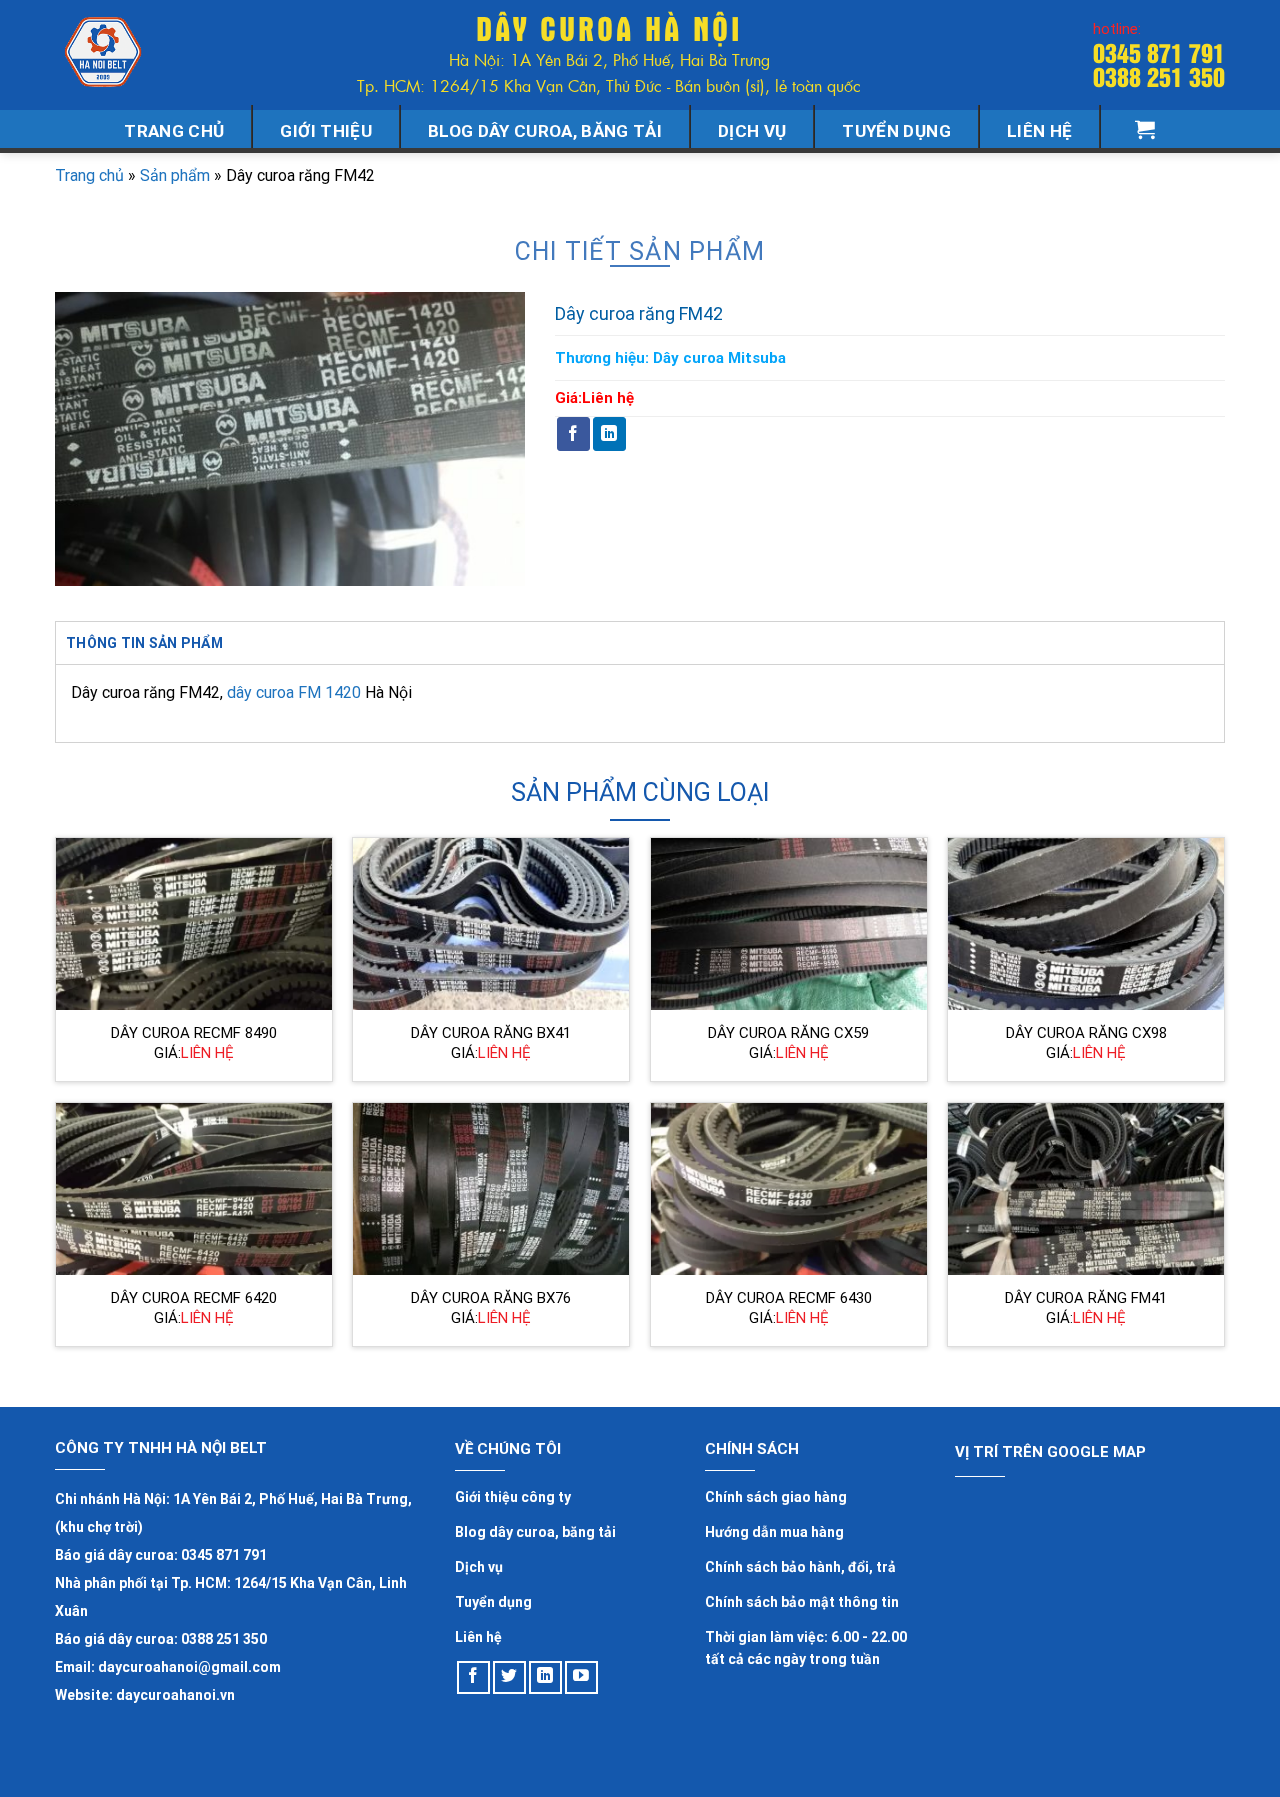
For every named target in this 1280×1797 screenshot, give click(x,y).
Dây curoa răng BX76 (491, 1298)
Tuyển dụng (896, 131)
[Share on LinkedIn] (609, 434)
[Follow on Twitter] (509, 1677)
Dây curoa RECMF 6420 (194, 1298)
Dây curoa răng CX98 (1086, 1033)
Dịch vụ (752, 131)
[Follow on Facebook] (473, 1677)
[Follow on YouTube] (581, 1677)
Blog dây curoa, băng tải (545, 131)
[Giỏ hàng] (1145, 129)
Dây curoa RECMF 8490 (194, 1033)
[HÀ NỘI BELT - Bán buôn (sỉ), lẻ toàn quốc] (105, 52)
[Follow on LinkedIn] (545, 1677)
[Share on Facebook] (573, 434)
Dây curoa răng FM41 (1086, 1298)
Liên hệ (1039, 131)
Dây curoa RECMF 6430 (789, 1298)
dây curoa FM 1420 (294, 692)
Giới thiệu (325, 131)
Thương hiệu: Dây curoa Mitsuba (670, 358)
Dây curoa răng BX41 (491, 1033)
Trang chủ (174, 131)
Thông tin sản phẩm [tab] (144, 643)
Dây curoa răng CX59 (788, 1033)
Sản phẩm (175, 175)
